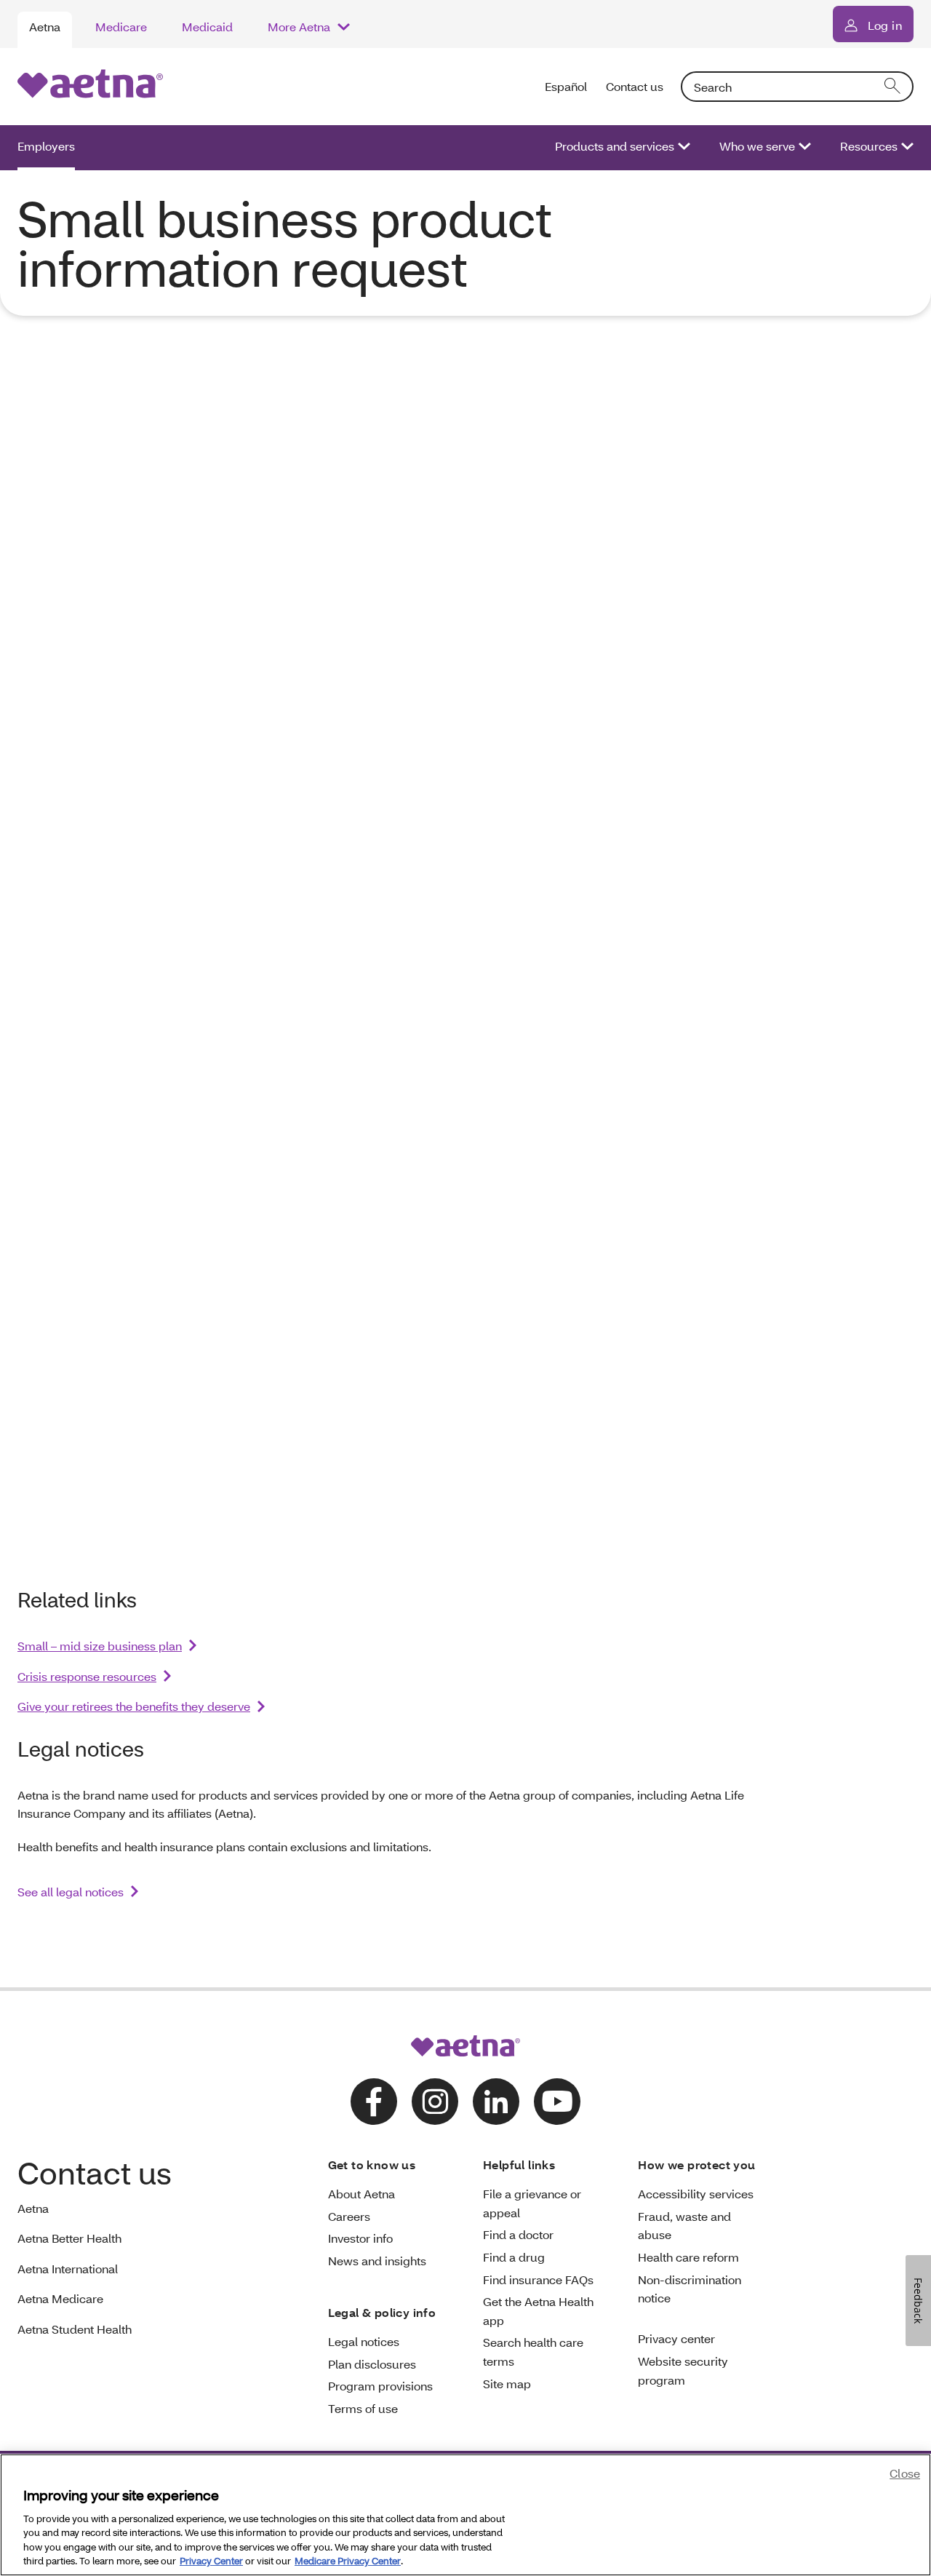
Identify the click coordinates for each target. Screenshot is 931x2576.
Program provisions (380, 2386)
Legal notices (364, 2341)
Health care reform (688, 2257)
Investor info (360, 2238)
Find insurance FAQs (538, 2279)
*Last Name (286, 676)
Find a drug (514, 2257)
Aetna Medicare (60, 2298)
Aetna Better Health (69, 2238)
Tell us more (288, 1305)
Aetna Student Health (75, 2329)
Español (567, 86)
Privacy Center (211, 2561)
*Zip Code (281, 1080)
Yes (281, 555)
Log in (885, 25)
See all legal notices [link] (71, 1892)
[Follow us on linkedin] (496, 2102)
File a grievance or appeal (532, 2203)
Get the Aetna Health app (538, 2311)
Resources (869, 146)
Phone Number (297, 749)
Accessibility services (696, 2194)
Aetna (45, 27)
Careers (349, 2216)
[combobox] (797, 87)
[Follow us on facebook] (374, 2102)
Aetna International (68, 2269)
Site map (507, 2384)
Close (905, 2473)
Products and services (615, 146)
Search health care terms (533, 2352)
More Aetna (299, 27)
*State (269, 956)
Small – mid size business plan (100, 1646)
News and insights (377, 2261)
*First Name (286, 603)
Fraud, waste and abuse (684, 2226)
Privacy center (676, 2338)
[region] (465, 2515)
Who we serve (757, 146)
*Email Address (297, 852)
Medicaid (207, 27)
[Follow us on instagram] (435, 2102)
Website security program (683, 2370)
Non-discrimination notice (690, 2289)
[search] (893, 87)
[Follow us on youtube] (557, 2102)
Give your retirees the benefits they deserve (134, 1706)
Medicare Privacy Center (348, 2561)
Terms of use (363, 2408)
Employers (46, 146)
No (454, 555)
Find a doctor (518, 2234)
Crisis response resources (87, 1676)
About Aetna (361, 2194)
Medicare (121, 27)
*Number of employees (322, 1184)
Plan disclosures (372, 2364)
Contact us (635, 86)
